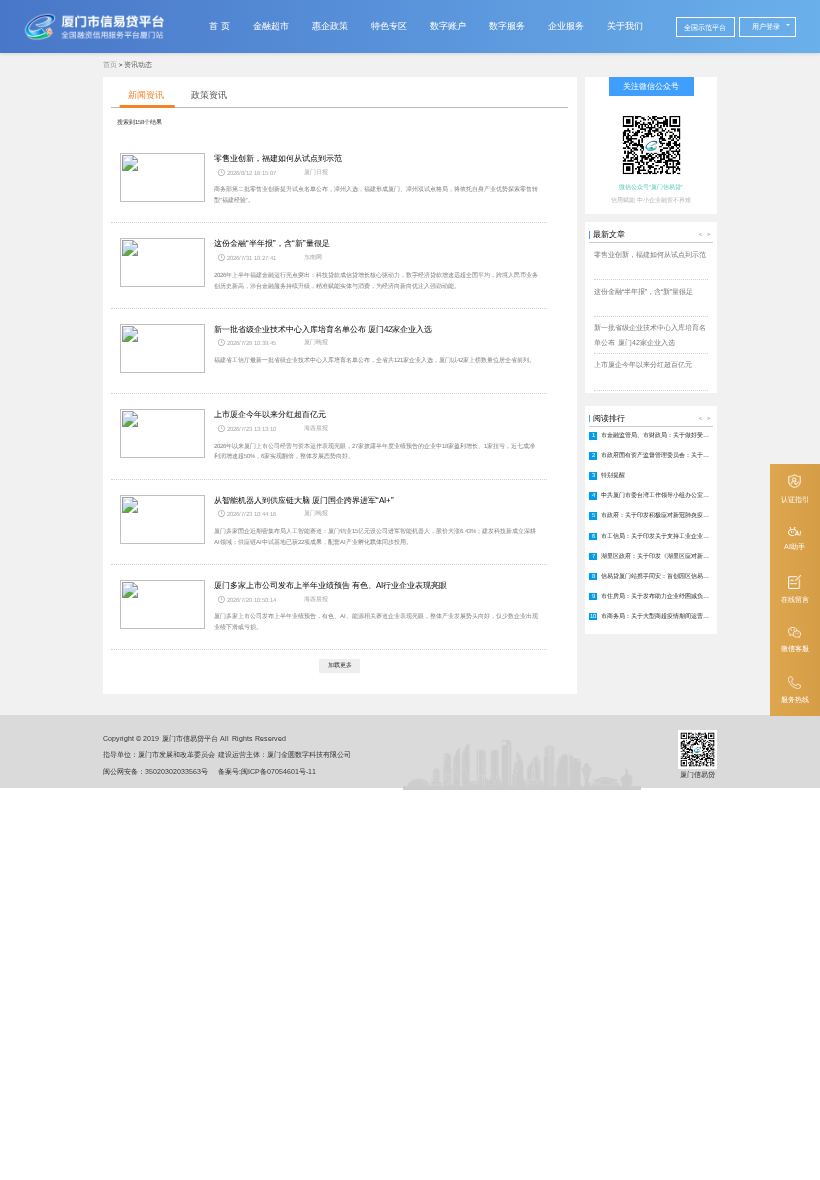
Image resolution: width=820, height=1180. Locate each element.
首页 (110, 64)
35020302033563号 (176, 771)
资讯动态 (138, 64)
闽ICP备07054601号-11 (278, 771)
